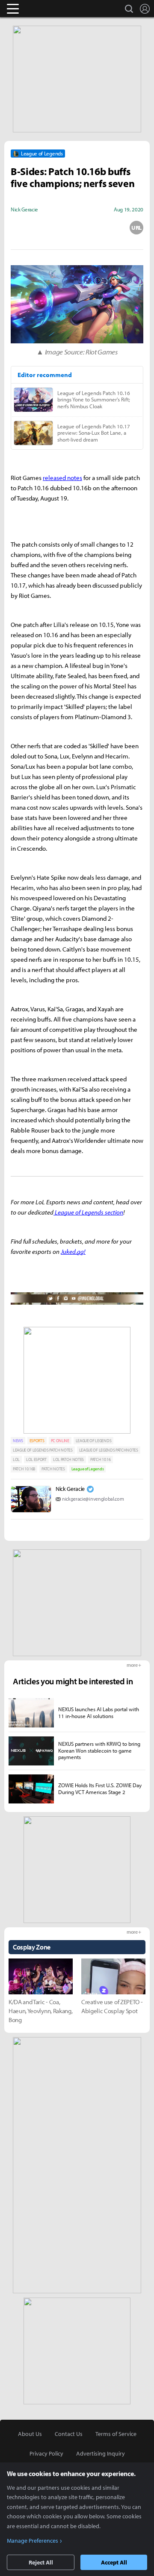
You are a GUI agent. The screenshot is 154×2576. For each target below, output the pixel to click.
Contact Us (69, 2434)
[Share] (47, 228)
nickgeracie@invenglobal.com (93, 1499)
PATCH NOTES (53, 1469)
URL (136, 228)
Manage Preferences (33, 2541)
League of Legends (88, 1469)
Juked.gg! (73, 1251)
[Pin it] (107, 228)
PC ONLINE (60, 1441)
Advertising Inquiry (101, 2453)
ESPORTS (37, 1441)
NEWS (18, 1441)
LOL (16, 1459)
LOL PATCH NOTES (68, 1459)
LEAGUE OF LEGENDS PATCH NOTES (43, 1450)
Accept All (114, 2562)
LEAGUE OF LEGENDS (94, 1441)
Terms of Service (116, 2434)
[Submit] (77, 228)
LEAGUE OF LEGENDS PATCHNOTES (109, 1450)
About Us (30, 2434)
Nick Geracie (70, 1489)
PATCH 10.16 (100, 1459)
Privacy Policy (46, 2453)
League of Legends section (88, 1212)
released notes (62, 478)
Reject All (41, 2562)
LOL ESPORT (36, 1459)
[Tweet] (18, 228)
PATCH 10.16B (24, 1469)
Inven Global (46, 9)
